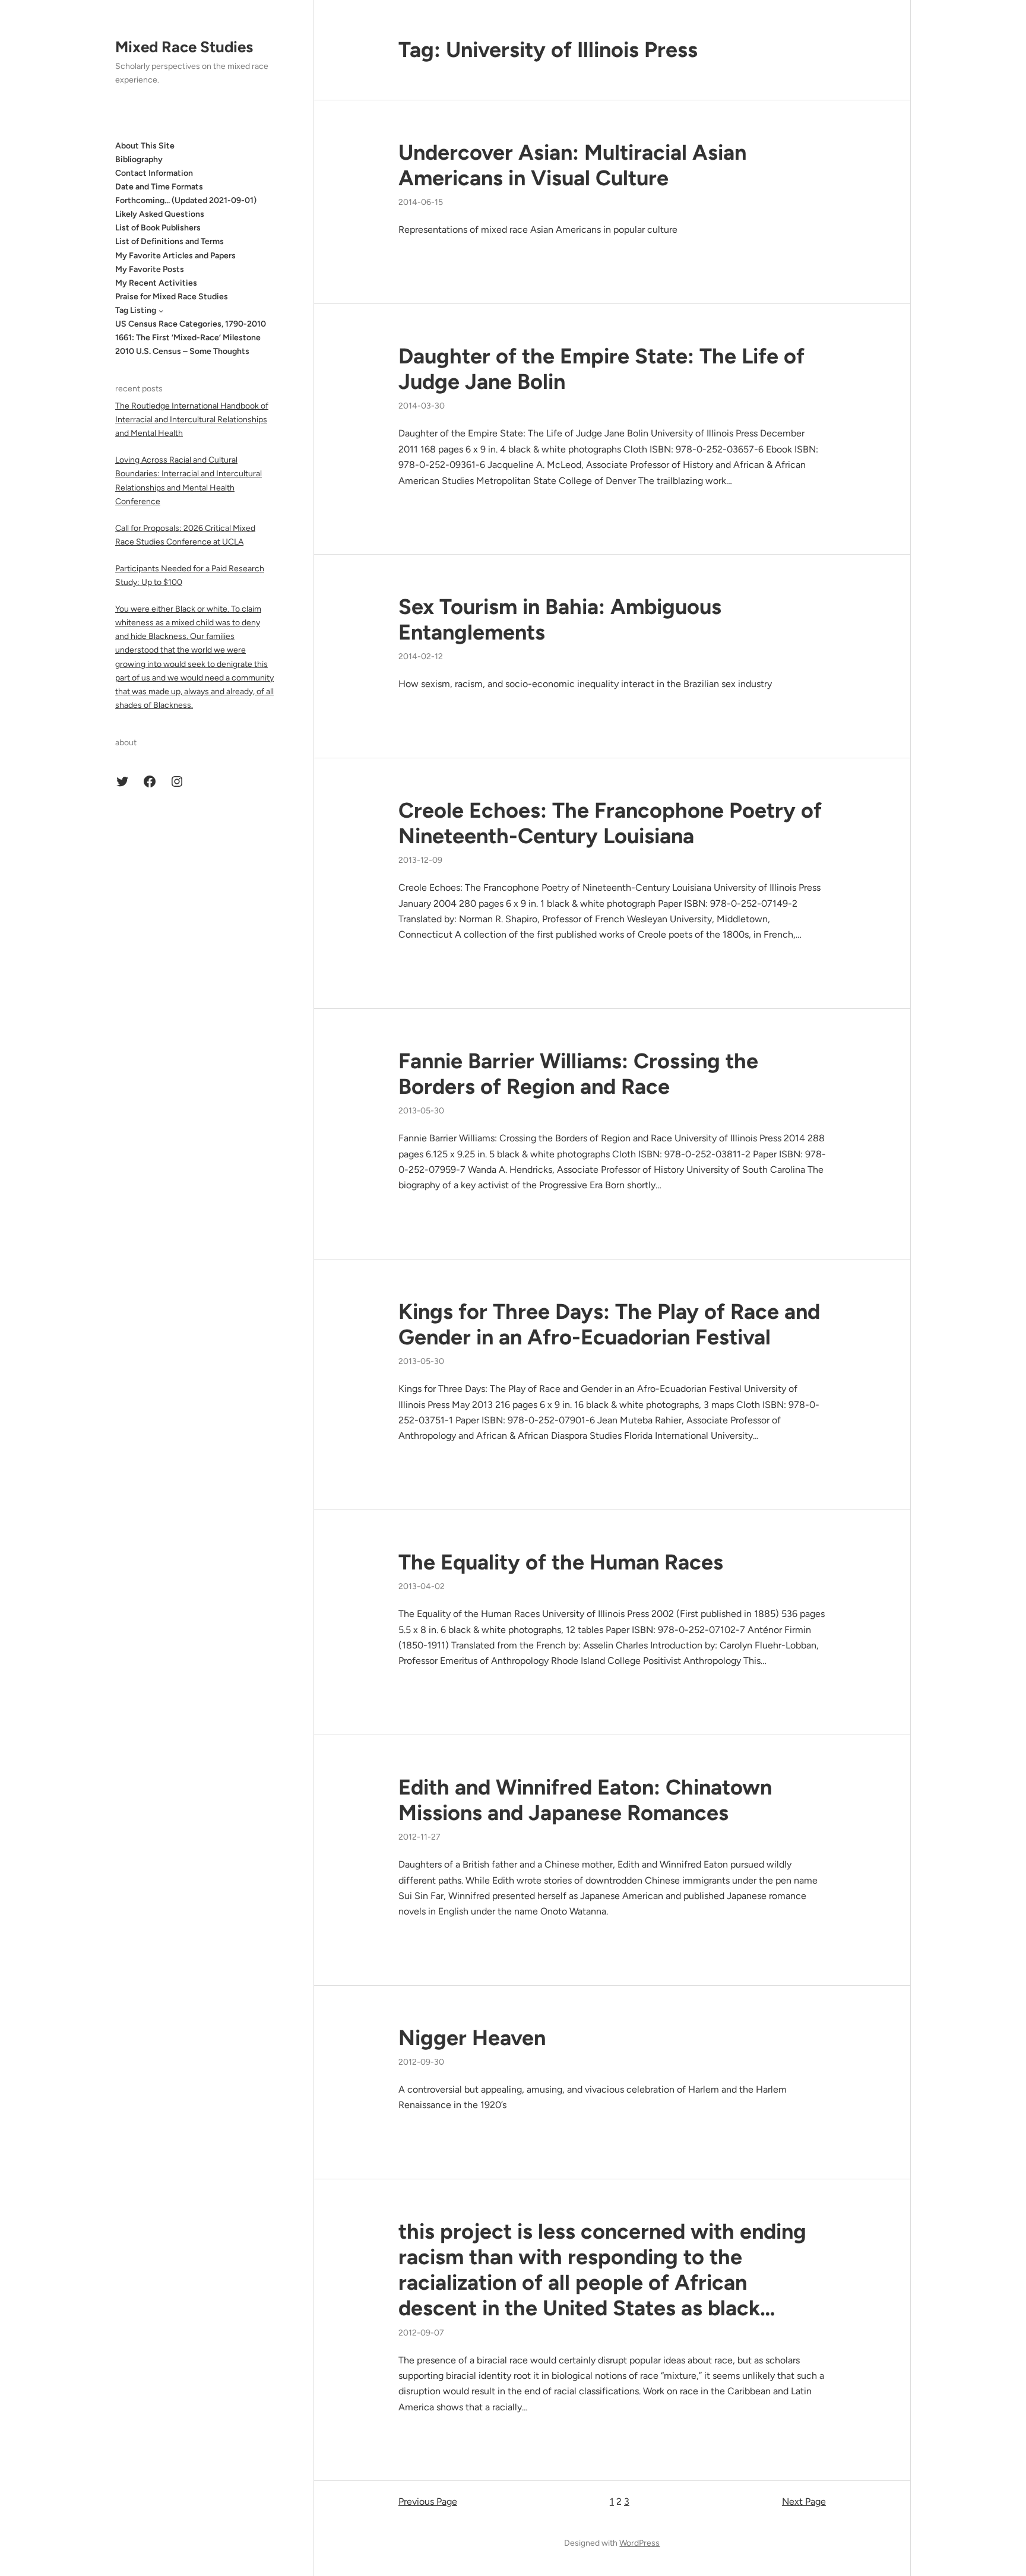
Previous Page (428, 2501)
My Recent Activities (156, 283)
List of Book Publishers (158, 228)
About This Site (145, 146)
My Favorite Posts (150, 269)
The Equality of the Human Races (561, 1562)
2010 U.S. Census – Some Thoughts (182, 352)
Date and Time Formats (159, 187)
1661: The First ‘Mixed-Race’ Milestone (188, 338)
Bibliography (139, 159)
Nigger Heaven (472, 2038)
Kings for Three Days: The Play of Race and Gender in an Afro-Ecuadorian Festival (609, 1324)
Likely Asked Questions (160, 215)
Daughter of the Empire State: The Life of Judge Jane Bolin (601, 369)
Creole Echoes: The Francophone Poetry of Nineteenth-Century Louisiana (610, 823)
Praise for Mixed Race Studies (172, 297)
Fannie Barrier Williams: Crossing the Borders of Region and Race (578, 1074)
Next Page (804, 2501)
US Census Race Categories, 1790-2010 (191, 324)
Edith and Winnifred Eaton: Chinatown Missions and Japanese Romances (585, 1800)
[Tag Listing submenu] (161, 311)
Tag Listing (136, 310)
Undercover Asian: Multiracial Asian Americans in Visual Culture (572, 165)
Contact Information (154, 173)
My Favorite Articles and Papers (175, 256)
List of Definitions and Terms (170, 242)
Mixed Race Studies (184, 47)
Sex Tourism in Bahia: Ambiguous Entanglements (560, 619)
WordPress (639, 2543)
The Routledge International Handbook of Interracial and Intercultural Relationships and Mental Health (192, 420)
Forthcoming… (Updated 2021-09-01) (186, 201)
